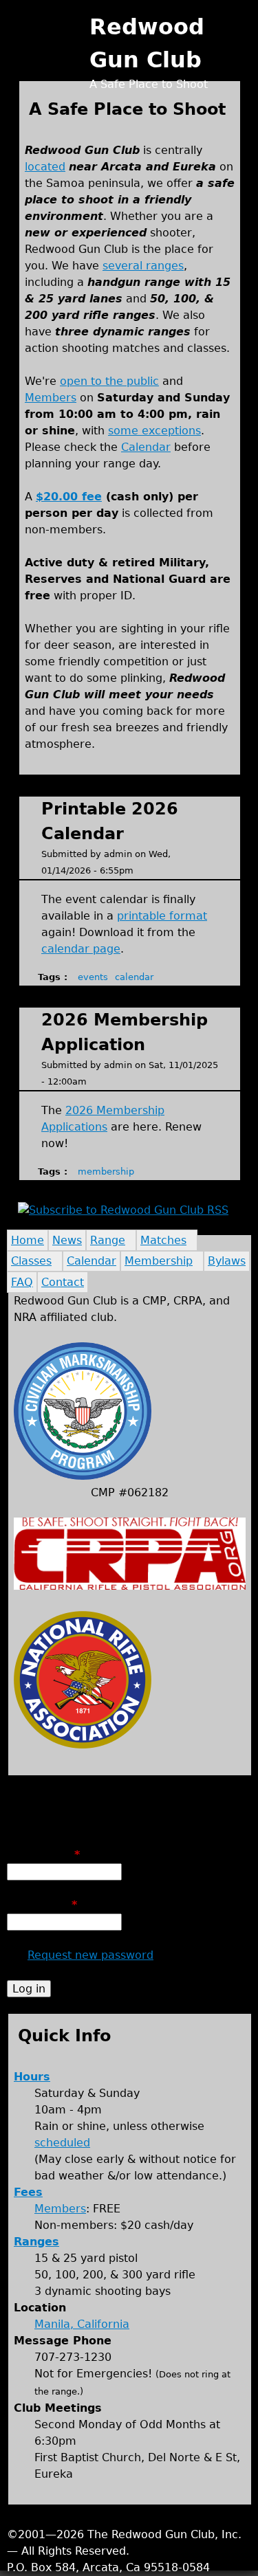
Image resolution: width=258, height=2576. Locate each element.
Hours (32, 2077)
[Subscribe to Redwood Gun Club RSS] (123, 1210)
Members (51, 398)
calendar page (81, 949)
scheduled (62, 2143)
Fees (28, 2192)
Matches (163, 1240)
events (93, 977)
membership (106, 1172)
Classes (31, 1261)
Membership (159, 1261)
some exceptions (154, 431)
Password (42, 1905)
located (45, 167)
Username (43, 1855)
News (67, 1240)
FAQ (22, 1282)
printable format (162, 916)
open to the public (109, 381)
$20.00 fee (69, 497)
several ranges (143, 266)
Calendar (146, 447)
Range (108, 1240)
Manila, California (82, 2324)
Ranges (36, 2242)
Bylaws (227, 1261)
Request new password (90, 1955)
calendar (134, 977)
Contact (63, 1282)
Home (28, 1240)
